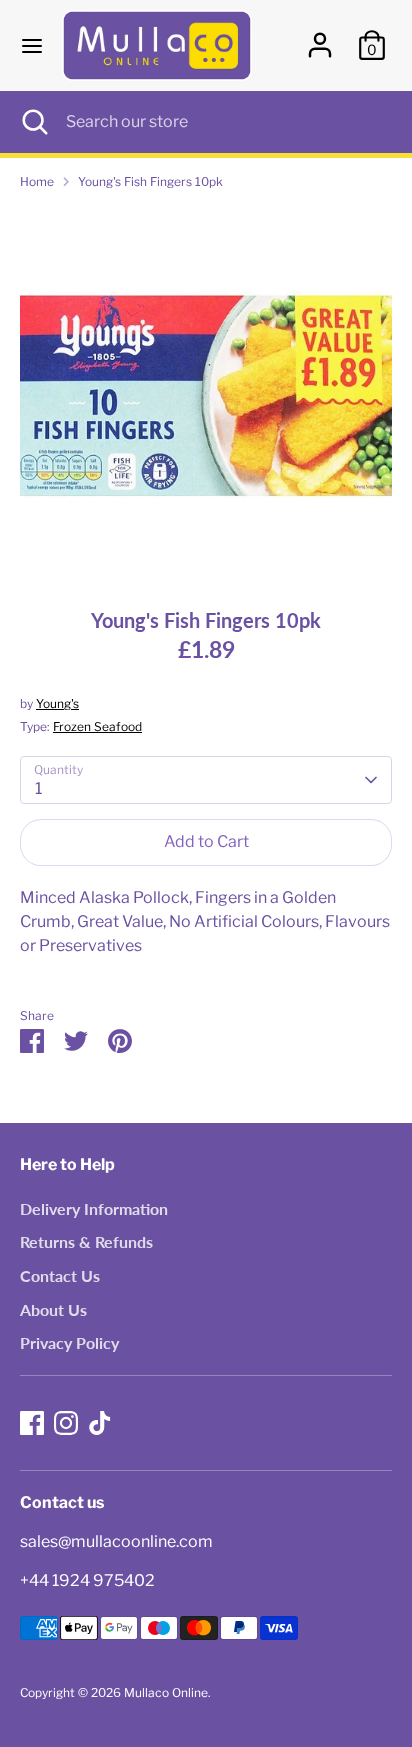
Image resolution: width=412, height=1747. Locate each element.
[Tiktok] (100, 1423)
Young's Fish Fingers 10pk (150, 181)
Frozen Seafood (97, 726)
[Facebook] (32, 1423)
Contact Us (60, 1275)
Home (37, 181)
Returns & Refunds (86, 1241)
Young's (57, 703)
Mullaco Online (166, 1692)
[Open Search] (33, 122)
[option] (206, 392)
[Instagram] (66, 1423)
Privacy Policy (69, 1342)
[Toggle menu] (32, 45)
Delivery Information (94, 1208)
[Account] (320, 36)
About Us (53, 1309)
